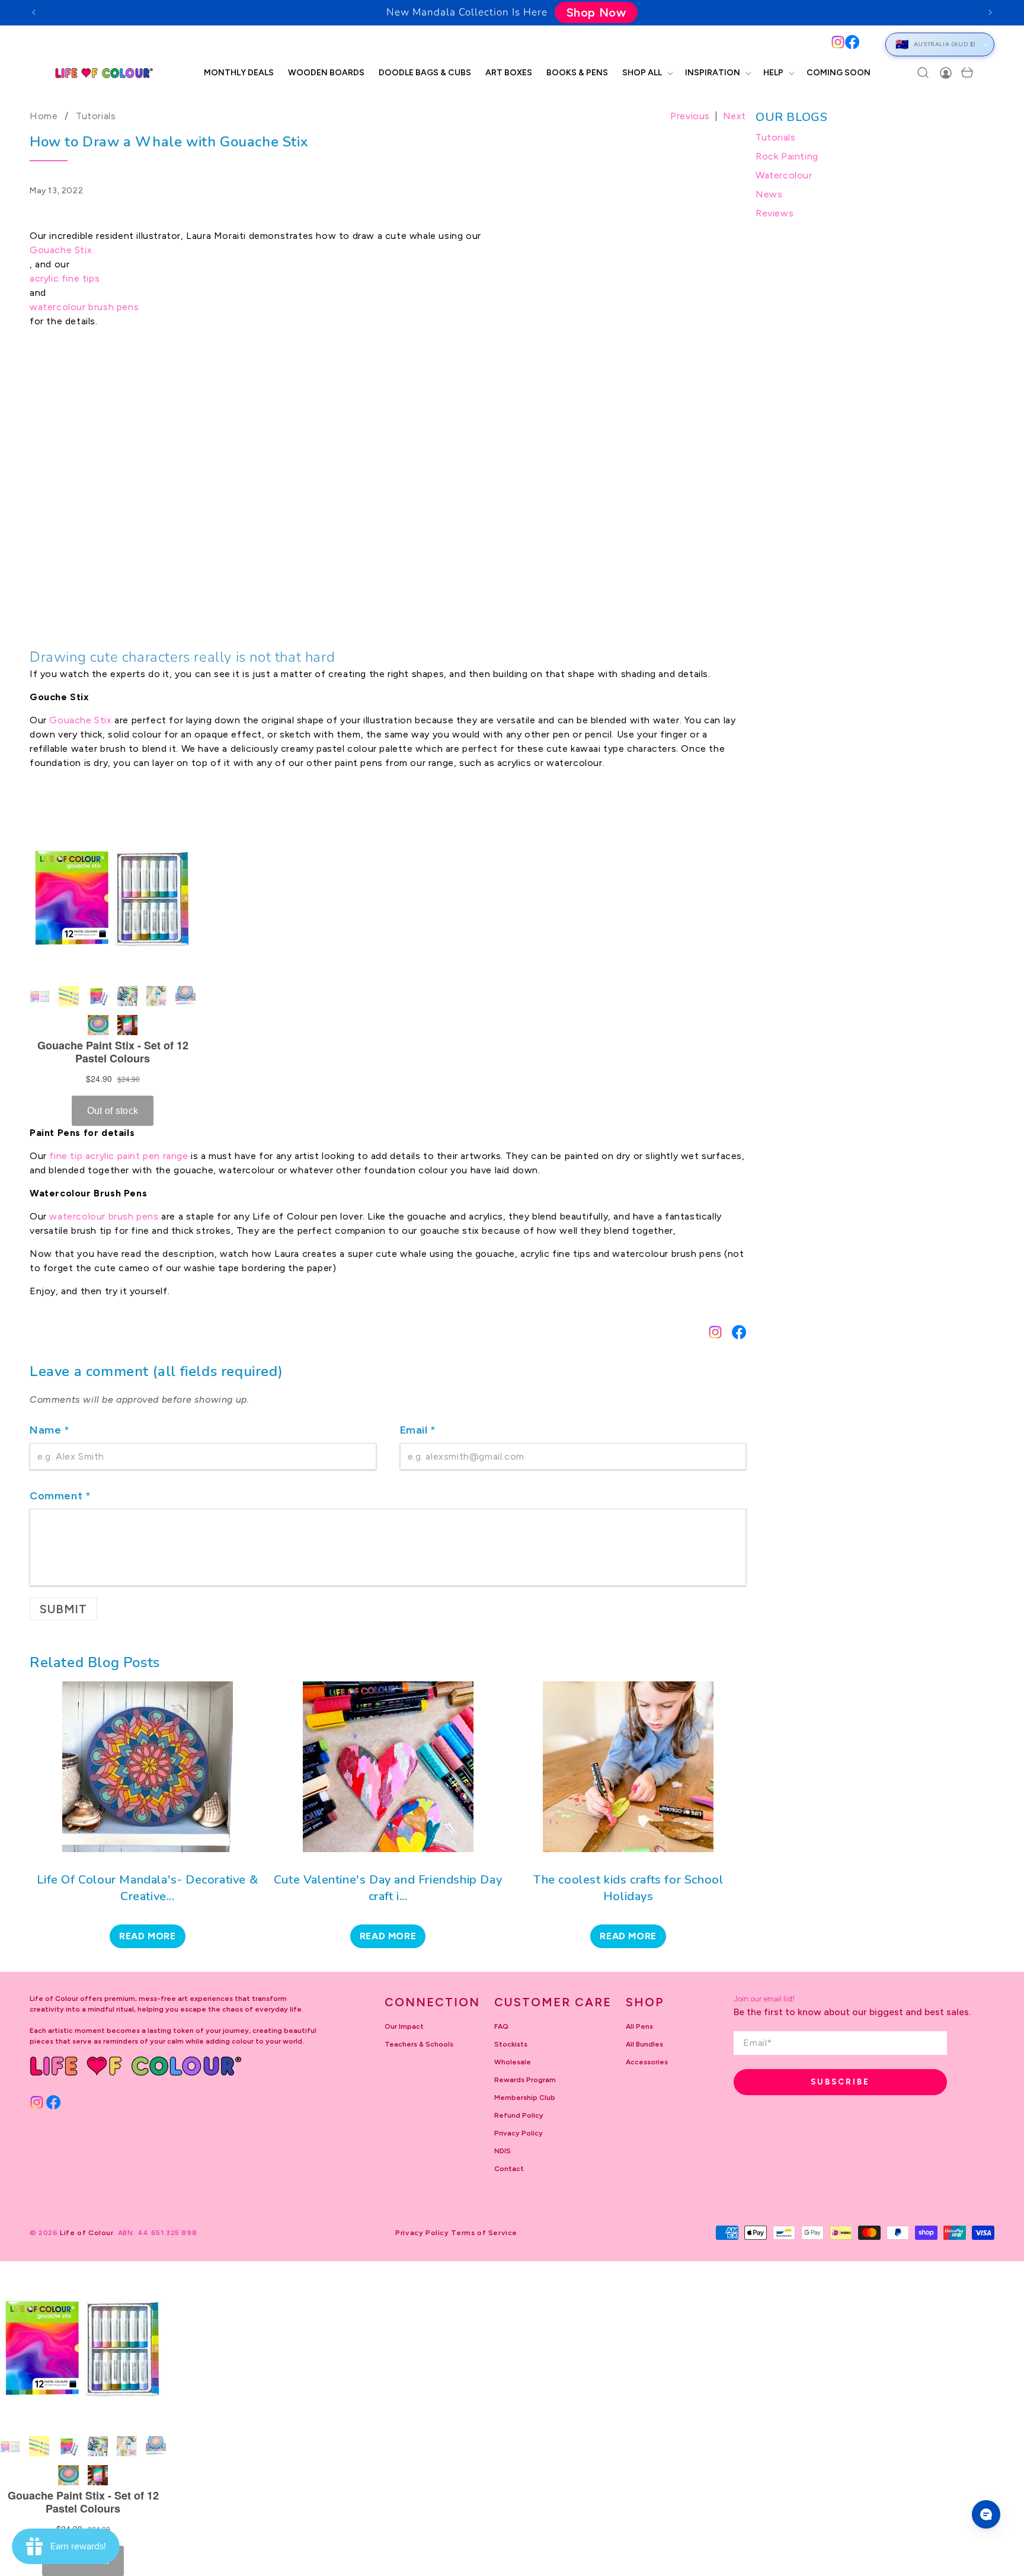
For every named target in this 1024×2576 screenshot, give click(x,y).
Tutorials (96, 116)
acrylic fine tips (65, 278)
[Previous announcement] (34, 12)
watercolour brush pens (84, 307)
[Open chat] (986, 2514)
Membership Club (525, 2098)
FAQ (501, 2026)
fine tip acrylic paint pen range (119, 1156)
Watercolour (784, 175)
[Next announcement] (990, 12)
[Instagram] (838, 42)
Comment (60, 1496)
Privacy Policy (519, 2133)
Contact (509, 2169)
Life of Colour (87, 2233)
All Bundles (644, 2044)
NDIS (503, 2151)
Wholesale (513, 2062)
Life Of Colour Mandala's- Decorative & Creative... (147, 1888)
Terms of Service (484, 2233)
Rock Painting (787, 156)
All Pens (639, 2026)
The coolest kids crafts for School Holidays (628, 1888)
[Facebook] (852, 42)
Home (44, 116)
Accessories (647, 2062)
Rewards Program (525, 2080)
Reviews (775, 213)
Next (735, 116)
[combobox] (439, 44)
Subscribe (840, 2082)
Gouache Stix (61, 250)
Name (50, 1430)
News (769, 194)
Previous (690, 116)
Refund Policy (519, 2115)
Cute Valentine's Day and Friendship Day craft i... (388, 1888)
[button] (647, 73)
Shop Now (596, 12)
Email (418, 1430)
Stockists (511, 2044)
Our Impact (404, 2026)
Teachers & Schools (419, 2044)
